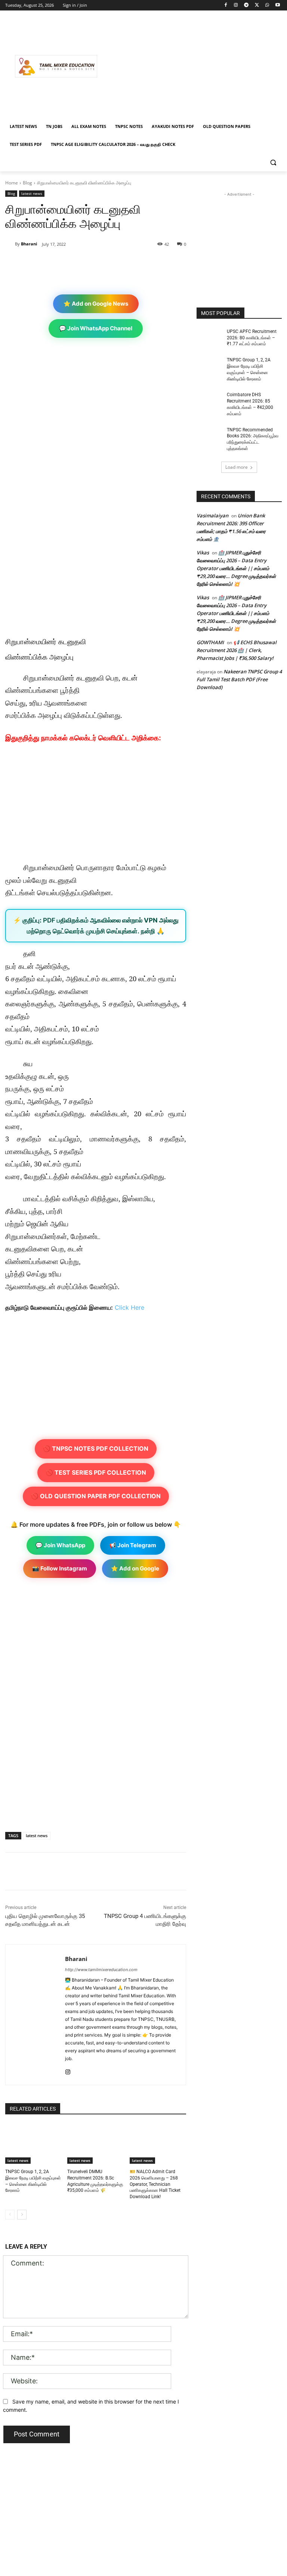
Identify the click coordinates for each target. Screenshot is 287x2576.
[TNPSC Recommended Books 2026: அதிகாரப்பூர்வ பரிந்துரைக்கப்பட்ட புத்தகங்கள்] (209, 436)
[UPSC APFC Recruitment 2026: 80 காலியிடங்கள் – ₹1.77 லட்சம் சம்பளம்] (209, 337)
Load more (237, 467)
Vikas (203, 553)
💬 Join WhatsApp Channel (96, 328)
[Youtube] (277, 5)
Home (12, 183)
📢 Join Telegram (133, 1545)
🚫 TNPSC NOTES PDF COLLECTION (96, 1448)
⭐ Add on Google (135, 1568)
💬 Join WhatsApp (60, 1545)
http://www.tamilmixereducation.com (101, 1970)
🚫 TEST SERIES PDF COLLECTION (96, 1472)
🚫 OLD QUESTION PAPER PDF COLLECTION (96, 1496)
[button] (273, 163)
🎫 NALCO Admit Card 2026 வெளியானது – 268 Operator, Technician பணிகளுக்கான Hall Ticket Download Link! (155, 2184)
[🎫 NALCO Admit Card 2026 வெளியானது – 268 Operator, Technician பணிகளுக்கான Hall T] (158, 2144)
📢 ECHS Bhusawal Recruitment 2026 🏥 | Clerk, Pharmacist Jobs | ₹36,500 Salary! (237, 650)
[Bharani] (10, 244)
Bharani (29, 244)
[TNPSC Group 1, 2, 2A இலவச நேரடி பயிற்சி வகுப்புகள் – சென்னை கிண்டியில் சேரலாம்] (33, 2144)
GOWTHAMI (210, 642)
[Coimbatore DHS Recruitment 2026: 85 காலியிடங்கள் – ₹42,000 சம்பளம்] (209, 401)
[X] (257, 5)
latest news (32, 193)
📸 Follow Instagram (60, 1568)
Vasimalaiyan (212, 515)
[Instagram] (236, 5)
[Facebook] (226, 5)
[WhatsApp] (267, 5)
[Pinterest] (92, 263)
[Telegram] (246, 5)
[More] (127, 263)
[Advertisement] (194, 66)
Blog (27, 183)
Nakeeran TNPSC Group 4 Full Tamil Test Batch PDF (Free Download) (239, 679)
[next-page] (22, 2215)
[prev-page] (10, 2215)
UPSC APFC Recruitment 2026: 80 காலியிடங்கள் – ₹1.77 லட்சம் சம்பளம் (252, 338)
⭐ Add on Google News (96, 304)
